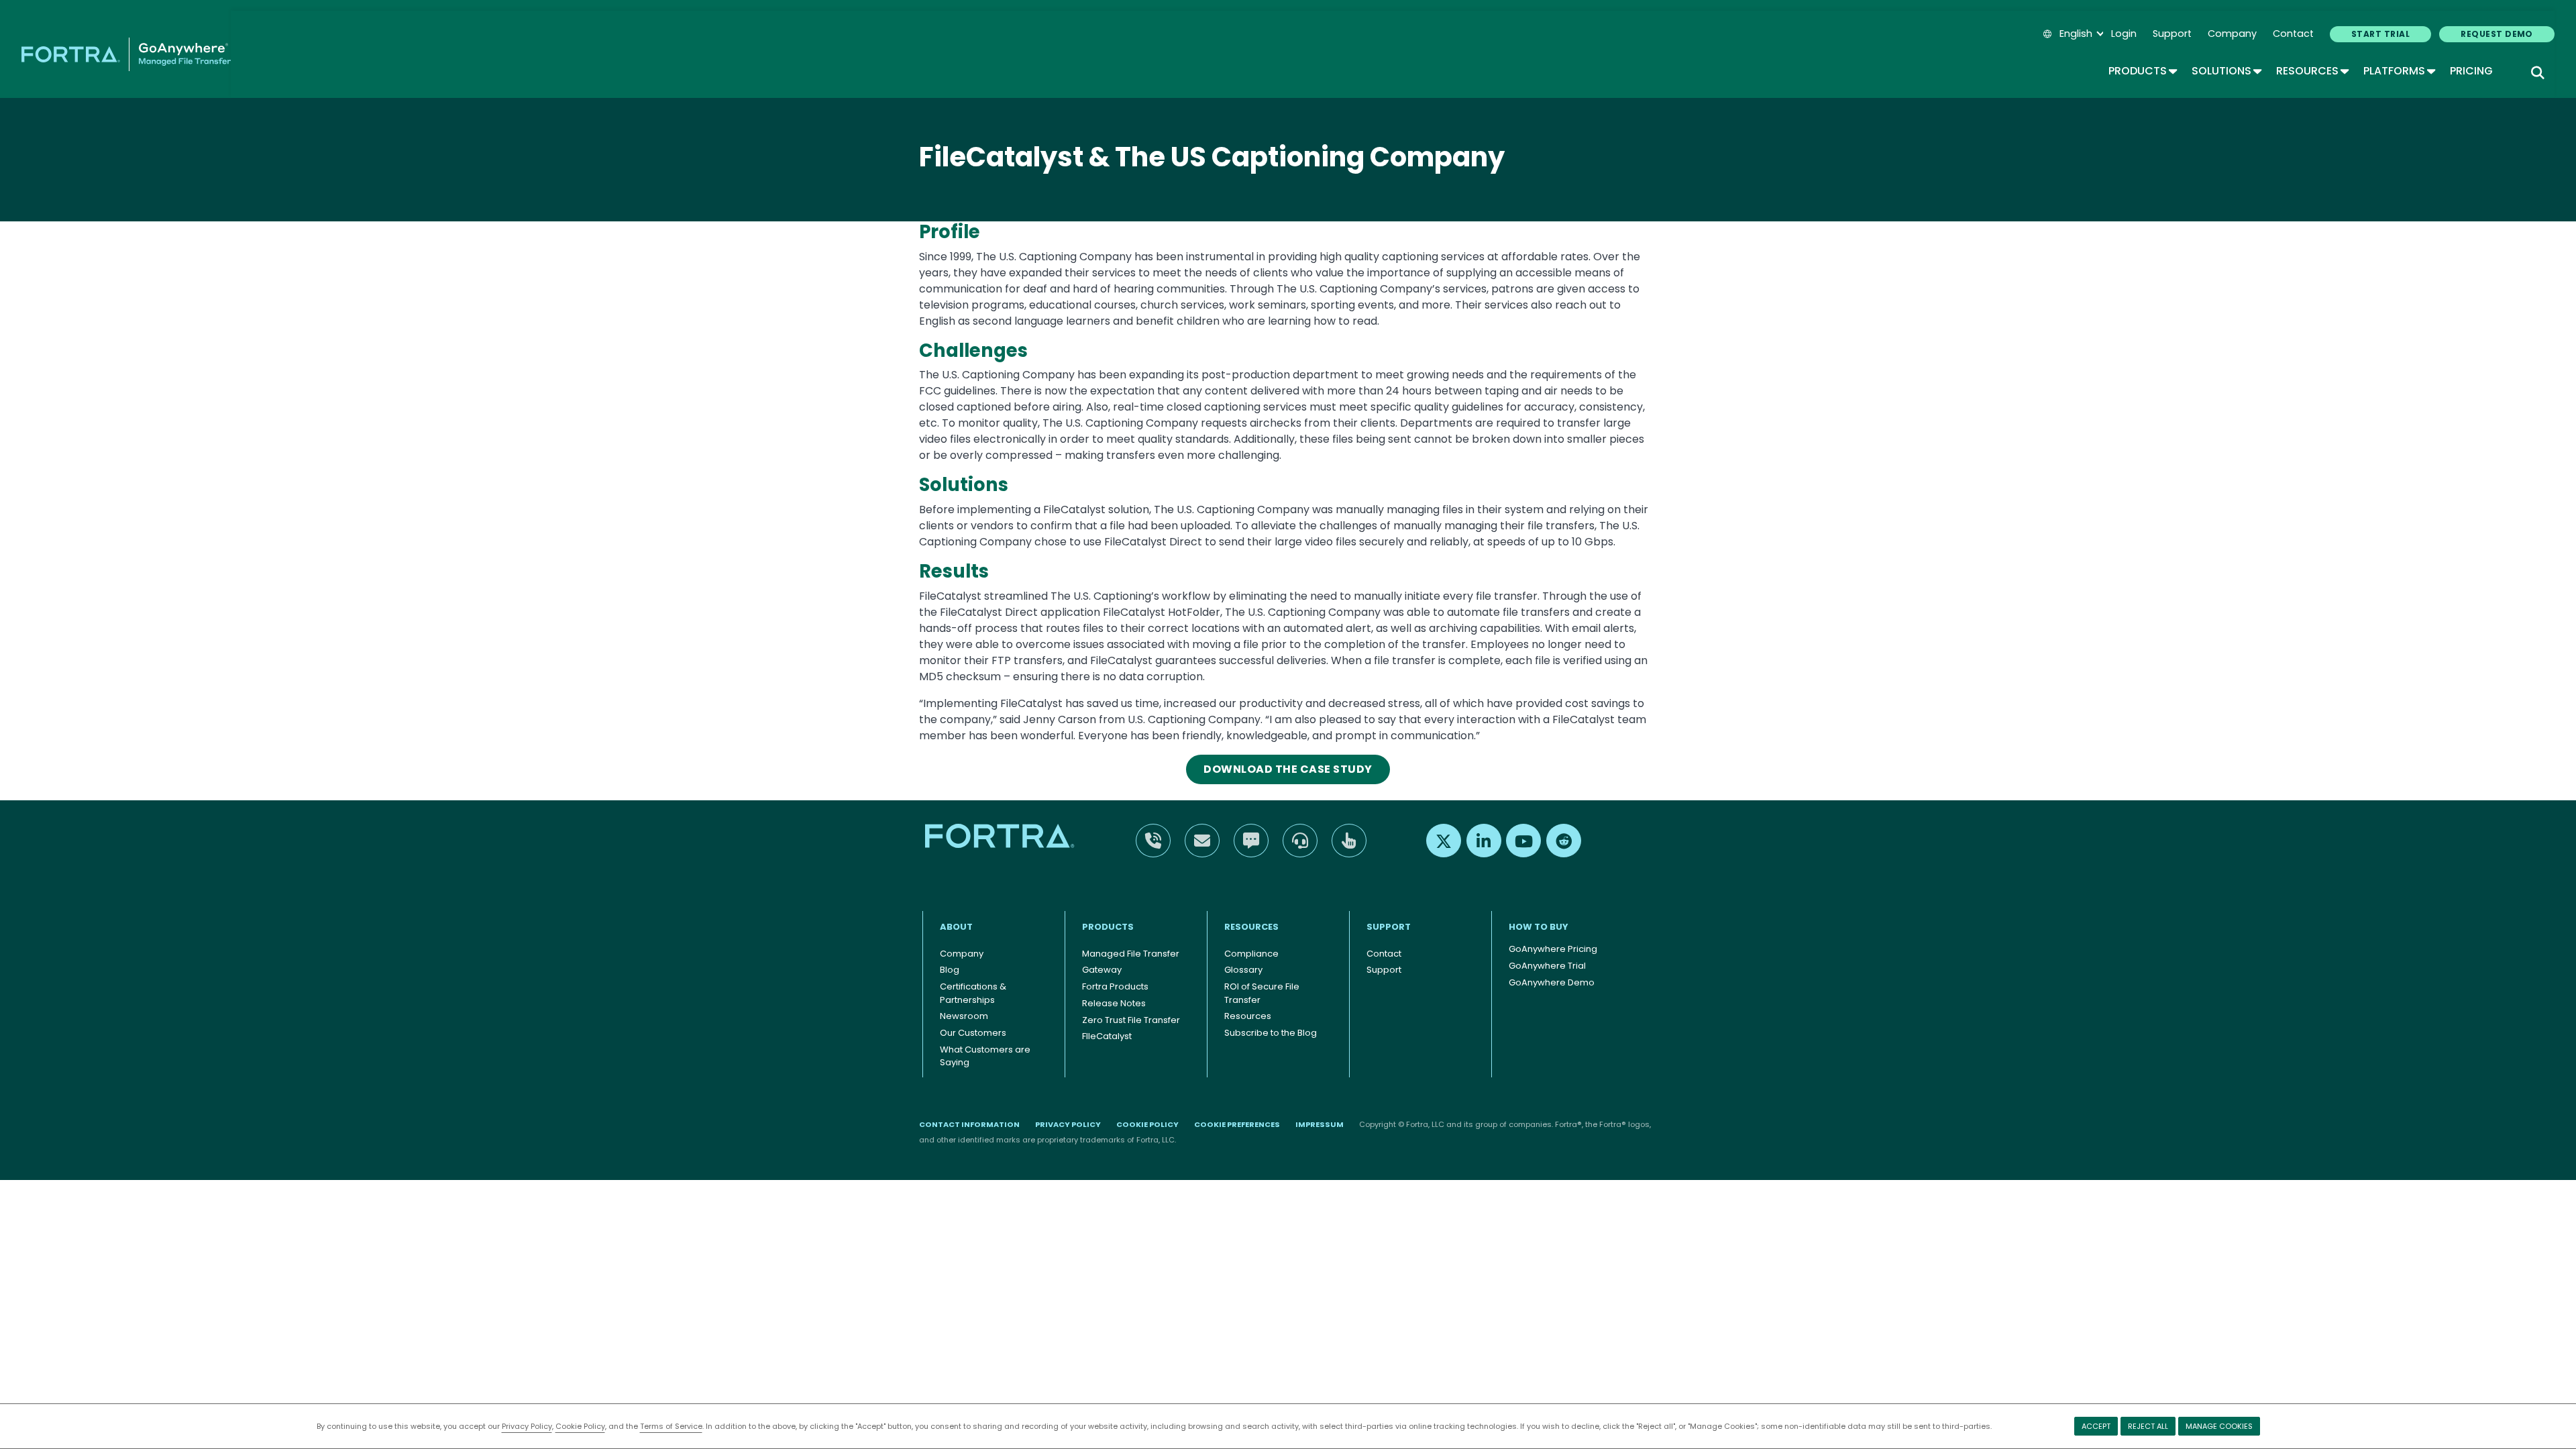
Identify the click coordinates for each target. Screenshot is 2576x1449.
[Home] (126, 54)
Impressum (1320, 1124)
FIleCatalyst (1107, 1036)
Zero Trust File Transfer (1131, 1020)
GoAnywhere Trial (1547, 966)
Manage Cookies (2219, 1426)
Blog (950, 970)
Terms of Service (671, 1426)
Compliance (1251, 954)
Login (2124, 34)
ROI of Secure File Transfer (1262, 993)
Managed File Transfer (1131, 954)
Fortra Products (1115, 986)
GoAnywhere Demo (1552, 982)
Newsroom (964, 1016)
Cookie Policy (580, 1426)
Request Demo (2497, 34)
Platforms (2399, 71)
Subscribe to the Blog (1271, 1033)
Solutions (2226, 71)
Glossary (1243, 970)
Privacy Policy (527, 1426)
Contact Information (969, 1124)
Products (2142, 71)
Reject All (2148, 1426)
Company (2232, 34)
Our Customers (973, 1033)
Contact (2293, 34)
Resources (2312, 71)
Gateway (1102, 970)
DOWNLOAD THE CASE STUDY (1288, 769)
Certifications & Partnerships (973, 993)
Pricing (2471, 71)
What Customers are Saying (985, 1056)
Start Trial (2380, 34)
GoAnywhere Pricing (1553, 949)
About (956, 927)
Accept (2096, 1426)
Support (2172, 34)
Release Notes (1114, 1003)
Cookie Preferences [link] (1237, 1124)
